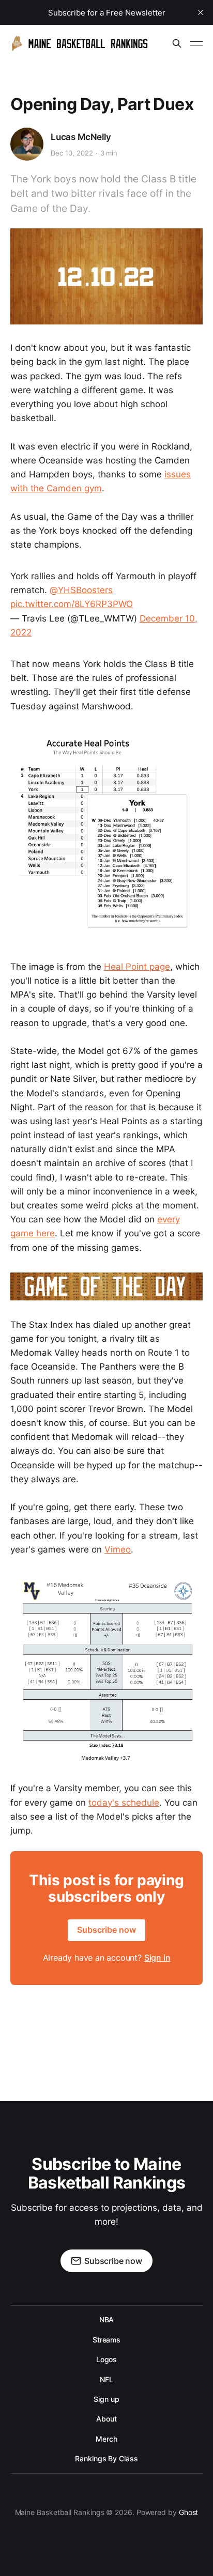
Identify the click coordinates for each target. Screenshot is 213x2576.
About (106, 2419)
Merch (106, 2439)
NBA (107, 2319)
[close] (201, 12)
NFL (106, 2379)
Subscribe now (106, 1930)
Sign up (106, 2399)
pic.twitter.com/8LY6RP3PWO (72, 604)
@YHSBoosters (81, 590)
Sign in (157, 1958)
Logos (107, 2359)
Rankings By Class (106, 2458)
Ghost (189, 2512)
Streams (106, 2340)
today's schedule (124, 1803)
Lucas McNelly (81, 137)
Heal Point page (137, 967)
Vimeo (118, 1549)
